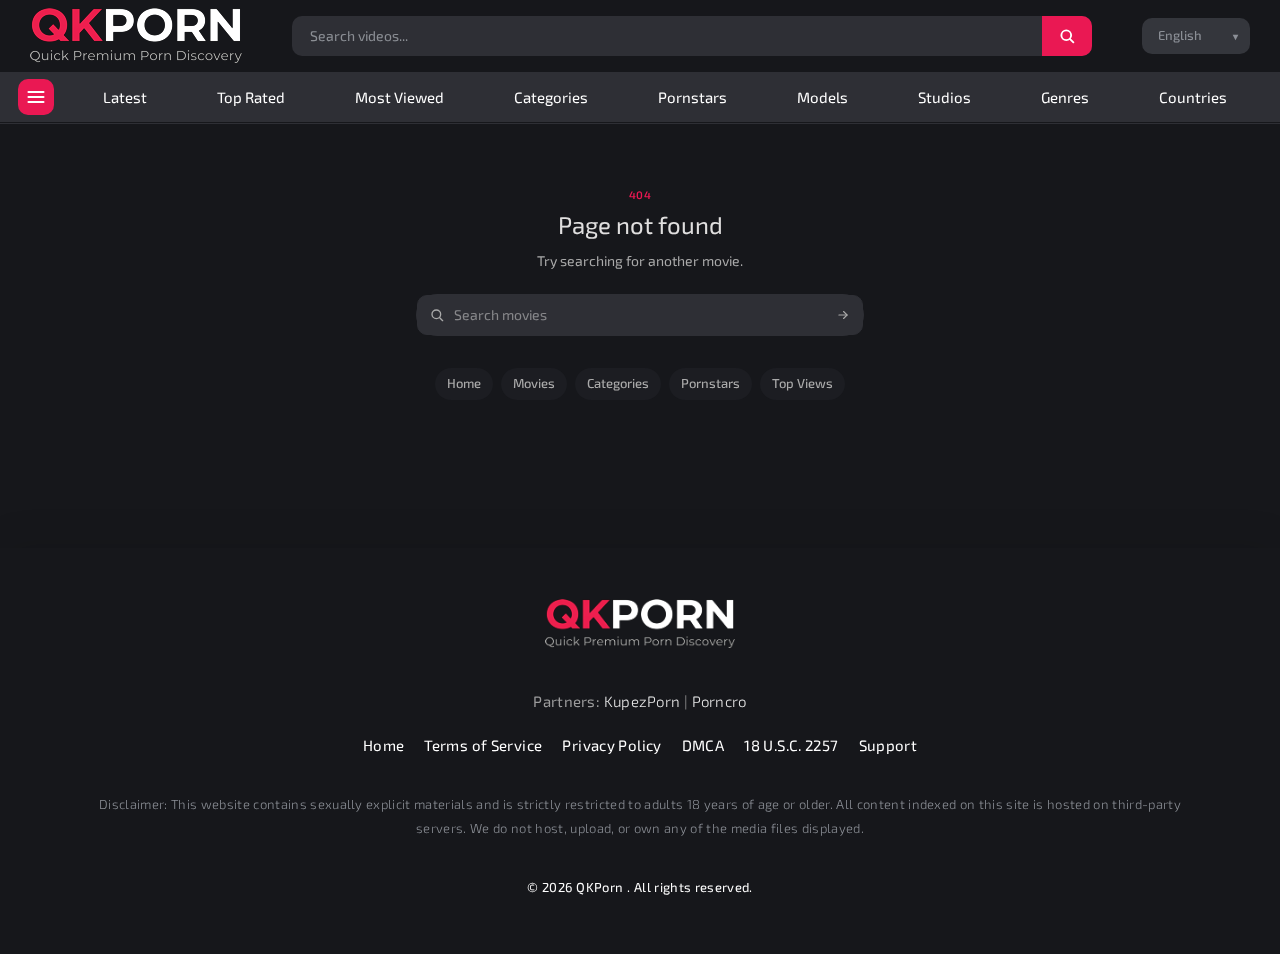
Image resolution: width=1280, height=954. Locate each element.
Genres (1065, 97)
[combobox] (640, 315)
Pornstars (692, 97)
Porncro (719, 701)
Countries (1193, 97)
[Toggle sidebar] (36, 97)
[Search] (1067, 36)
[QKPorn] (136, 35)
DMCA (703, 745)
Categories (551, 97)
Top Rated (251, 97)
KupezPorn (642, 701)
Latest (125, 97)
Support (888, 745)
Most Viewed (399, 97)
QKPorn (599, 887)
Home (464, 383)
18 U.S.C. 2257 (791, 745)
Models (822, 97)
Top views (802, 383)
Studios (944, 97)
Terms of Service (483, 745)
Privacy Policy (611, 745)
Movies (534, 383)
